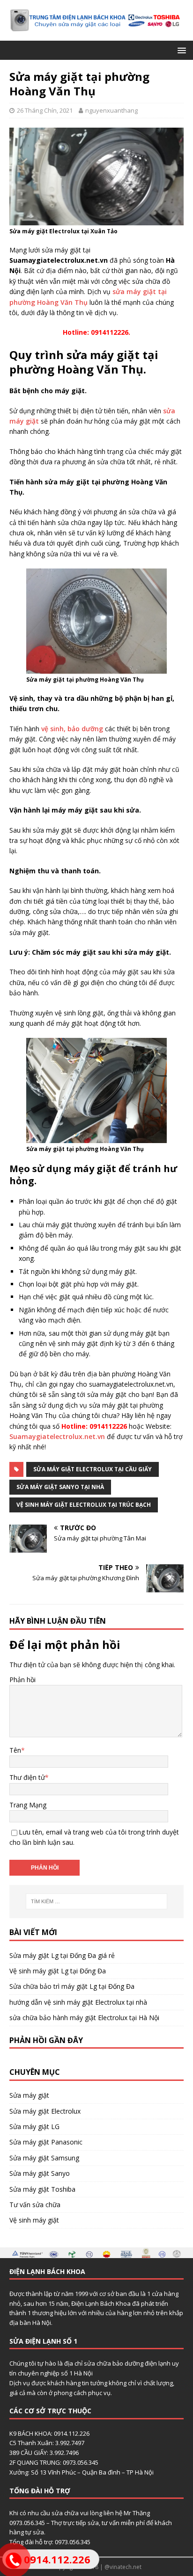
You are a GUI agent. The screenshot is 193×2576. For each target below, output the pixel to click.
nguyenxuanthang (111, 110)
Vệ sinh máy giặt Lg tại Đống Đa (58, 1971)
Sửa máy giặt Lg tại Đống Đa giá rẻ (62, 1955)
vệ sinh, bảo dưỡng (71, 729)
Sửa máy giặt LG (34, 2126)
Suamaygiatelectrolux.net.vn (57, 1436)
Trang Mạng (28, 1805)
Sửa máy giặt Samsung (44, 2158)
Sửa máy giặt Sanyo (40, 2173)
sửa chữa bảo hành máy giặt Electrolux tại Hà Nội (84, 2018)
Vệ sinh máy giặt (34, 2220)
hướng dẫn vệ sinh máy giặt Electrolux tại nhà (78, 2002)
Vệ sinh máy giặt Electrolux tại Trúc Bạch (84, 1505)
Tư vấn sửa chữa (35, 2205)
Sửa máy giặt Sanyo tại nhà (60, 1487)
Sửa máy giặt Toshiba (42, 2189)
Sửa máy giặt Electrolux (45, 2111)
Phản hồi (22, 1680)
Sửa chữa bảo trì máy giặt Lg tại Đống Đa (72, 1986)
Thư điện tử (27, 1777)
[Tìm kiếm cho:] (97, 1901)
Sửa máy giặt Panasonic (46, 2142)
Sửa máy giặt (29, 2095)
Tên (15, 1750)
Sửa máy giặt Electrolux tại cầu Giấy (93, 1469)
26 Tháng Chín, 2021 (45, 110)
